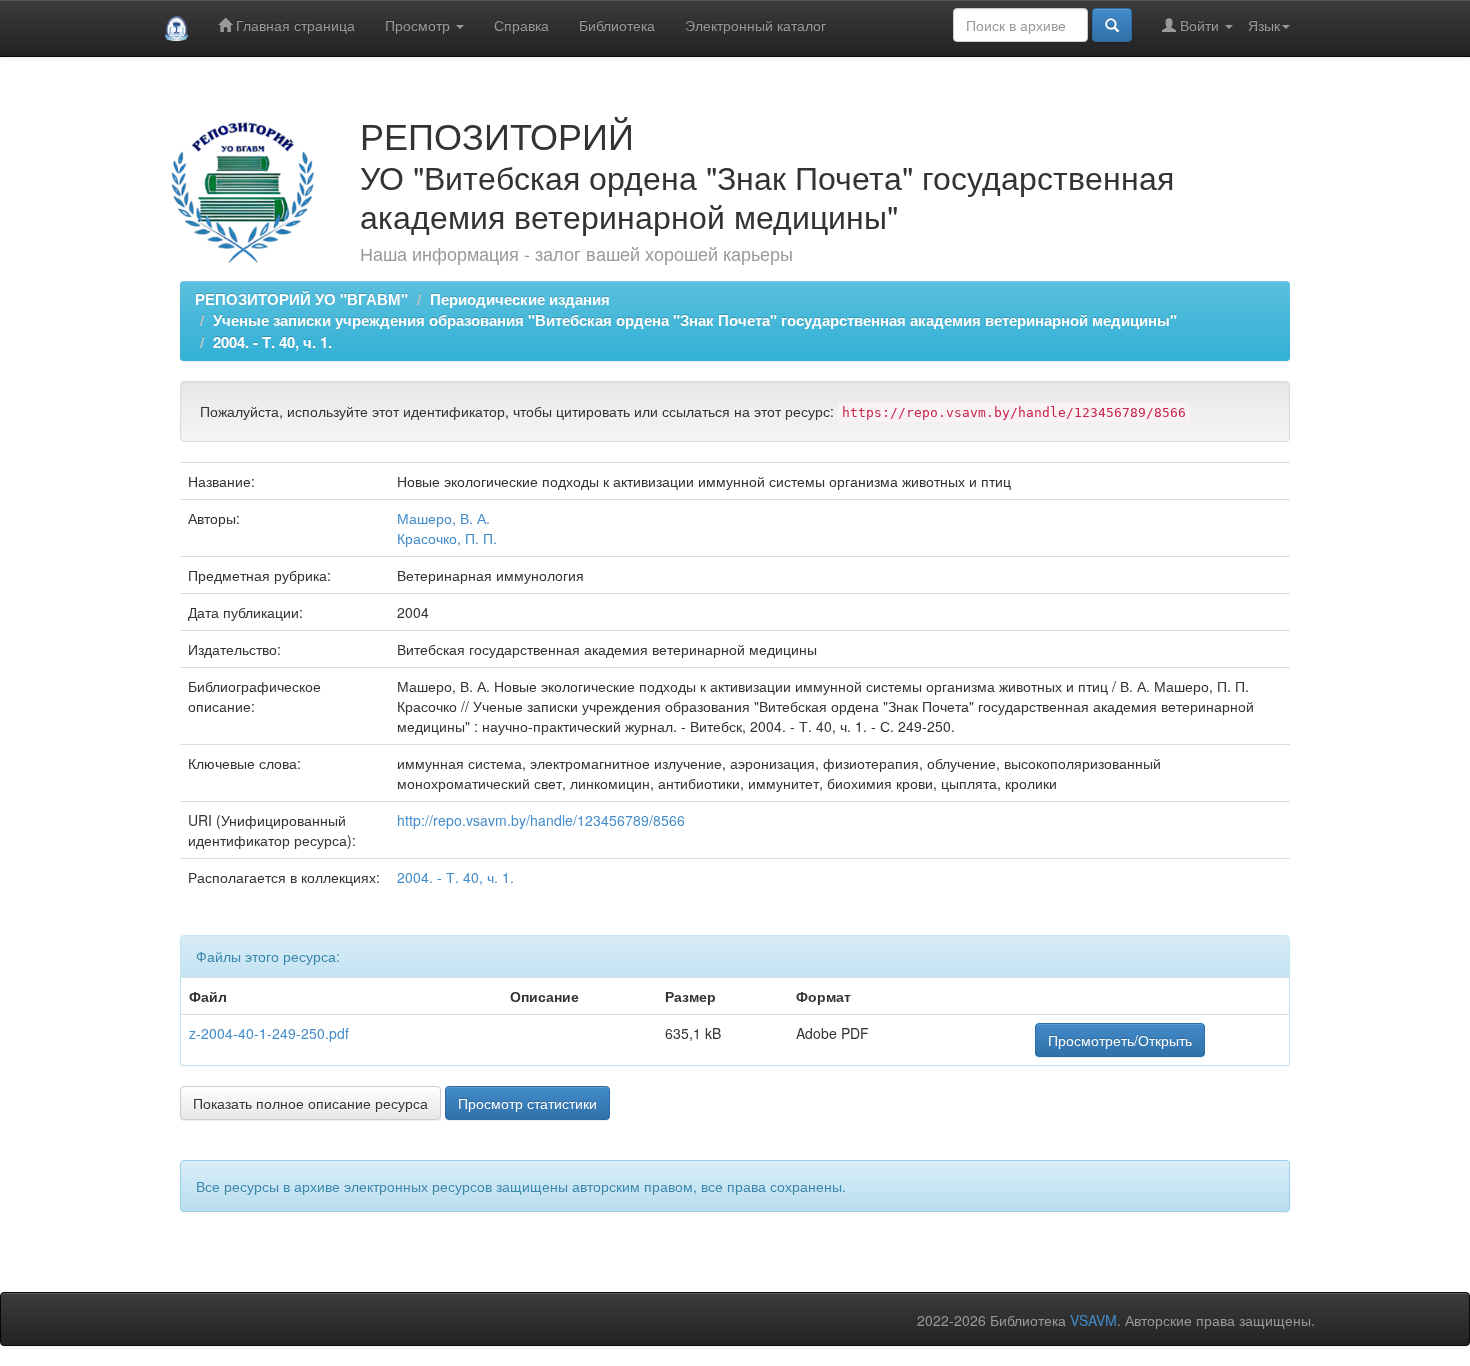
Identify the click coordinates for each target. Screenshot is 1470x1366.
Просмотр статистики (527, 1103)
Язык (1264, 25)
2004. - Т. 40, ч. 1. (272, 342)
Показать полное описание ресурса (310, 1103)
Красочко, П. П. (447, 538)
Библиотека (617, 25)
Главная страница (293, 25)
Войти (1199, 25)
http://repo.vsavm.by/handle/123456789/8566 (541, 820)
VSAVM (1093, 1320)
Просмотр (419, 25)
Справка (521, 25)
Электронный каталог (755, 25)
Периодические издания (520, 299)
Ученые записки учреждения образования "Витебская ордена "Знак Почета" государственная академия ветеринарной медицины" (695, 320)
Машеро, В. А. (443, 518)
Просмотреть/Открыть (1120, 1040)
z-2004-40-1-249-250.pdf (269, 1033)
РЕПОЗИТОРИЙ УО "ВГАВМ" (301, 299)
